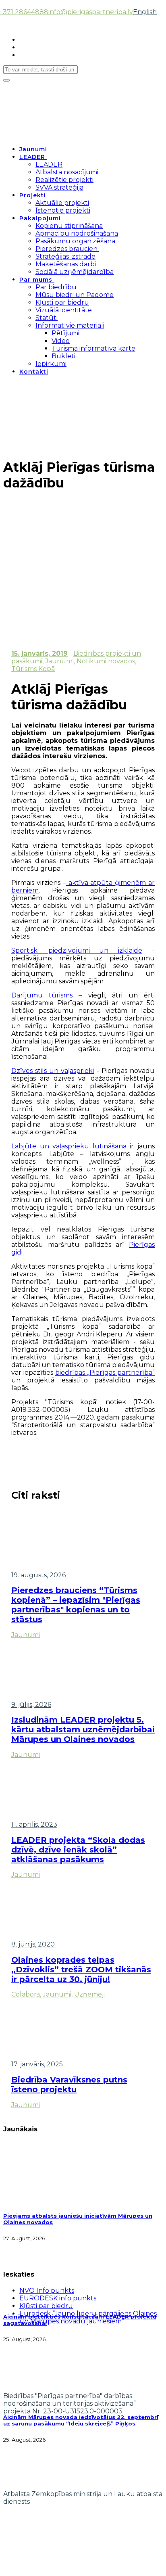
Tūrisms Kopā (33, 669)
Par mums (36, 280)
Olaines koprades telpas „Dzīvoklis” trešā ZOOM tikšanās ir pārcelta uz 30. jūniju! (81, 1970)
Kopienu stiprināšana (69, 226)
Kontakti (34, 372)
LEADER (32, 157)
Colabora (26, 1994)
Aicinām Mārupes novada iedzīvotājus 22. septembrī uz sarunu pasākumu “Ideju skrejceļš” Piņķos (81, 2420)
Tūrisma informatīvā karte (93, 348)
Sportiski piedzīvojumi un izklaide (77, 950)
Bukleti (63, 356)
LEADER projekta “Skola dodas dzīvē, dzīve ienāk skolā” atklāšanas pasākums (78, 1850)
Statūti (47, 318)
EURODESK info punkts (58, 2298)
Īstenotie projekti (63, 210)
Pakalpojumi (40, 218)
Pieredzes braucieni (67, 249)
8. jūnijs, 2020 (33, 1944)
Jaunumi (33, 149)
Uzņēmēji (89, 1994)
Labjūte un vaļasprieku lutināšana (69, 1146)
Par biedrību (56, 287)
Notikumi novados (106, 661)
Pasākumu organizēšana (75, 241)
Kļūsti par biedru (62, 302)
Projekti (33, 195)
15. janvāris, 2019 (39, 653)
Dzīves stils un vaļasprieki (53, 1071)
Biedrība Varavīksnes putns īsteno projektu (69, 2085)
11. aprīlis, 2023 (34, 1824)
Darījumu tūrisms (45, 995)
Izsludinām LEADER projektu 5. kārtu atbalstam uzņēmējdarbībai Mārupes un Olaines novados (83, 1729)
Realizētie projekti (64, 180)
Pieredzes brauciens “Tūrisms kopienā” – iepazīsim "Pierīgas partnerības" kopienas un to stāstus (76, 1605)
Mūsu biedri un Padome (75, 295)
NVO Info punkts (47, 2291)
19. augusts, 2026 (38, 1575)
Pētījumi (65, 333)
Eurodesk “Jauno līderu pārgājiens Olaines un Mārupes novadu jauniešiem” (88, 2317)
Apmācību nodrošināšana (77, 233)
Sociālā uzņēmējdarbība (75, 272)
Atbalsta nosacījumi (67, 172)
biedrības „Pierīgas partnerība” (105, 1373)
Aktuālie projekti (62, 203)
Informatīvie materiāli (70, 325)
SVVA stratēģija (59, 187)
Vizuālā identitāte (64, 310)
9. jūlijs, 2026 (31, 1705)
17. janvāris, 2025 (37, 2064)
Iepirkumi (51, 364)
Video (61, 341)
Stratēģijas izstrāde (65, 256)
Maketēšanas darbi (66, 264)
